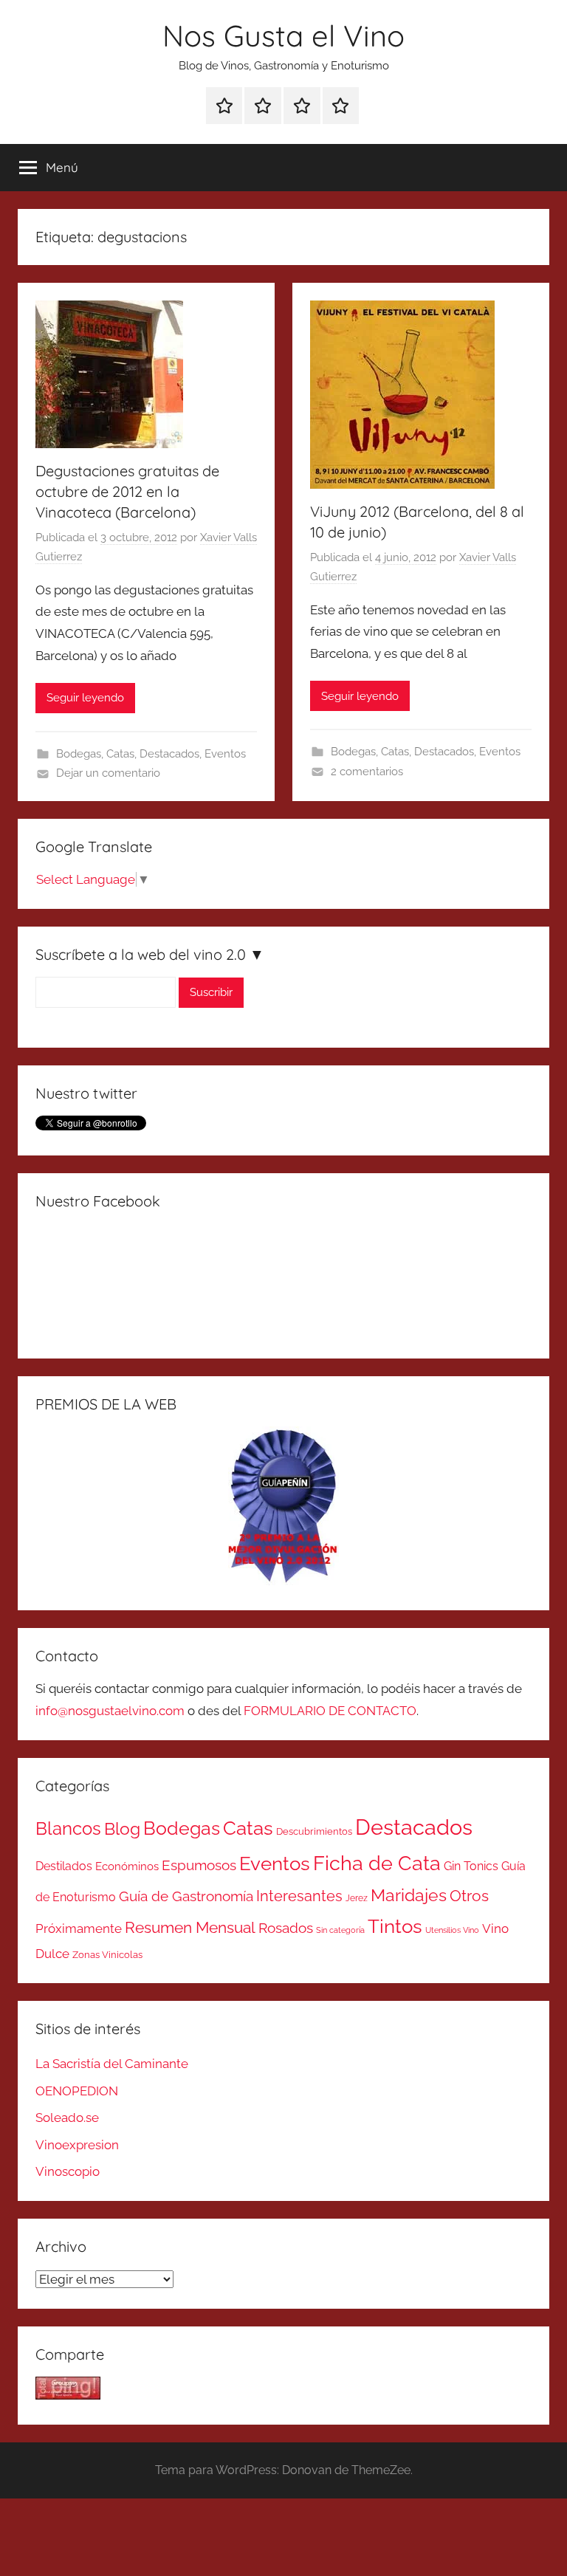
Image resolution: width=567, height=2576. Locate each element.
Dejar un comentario (108, 773)
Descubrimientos (314, 1831)
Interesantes (299, 1896)
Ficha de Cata (377, 1863)
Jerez (357, 1898)
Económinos (127, 1866)
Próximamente (79, 1928)
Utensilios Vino (452, 1930)
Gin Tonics (471, 1866)
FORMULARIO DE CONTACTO (330, 1711)
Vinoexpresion (77, 2145)
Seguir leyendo (85, 698)
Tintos (395, 1926)
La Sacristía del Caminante (112, 2064)
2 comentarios (367, 772)
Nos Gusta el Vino (283, 35)
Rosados (286, 1928)
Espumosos (199, 1865)
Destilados (64, 1866)
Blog (122, 1829)
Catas (120, 754)
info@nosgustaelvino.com (110, 1711)
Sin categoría (340, 1930)
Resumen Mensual (190, 1927)
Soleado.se (67, 2118)
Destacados (169, 754)
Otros (469, 1896)
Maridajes (409, 1895)
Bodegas (79, 754)
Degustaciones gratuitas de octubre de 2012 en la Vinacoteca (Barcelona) (127, 491)
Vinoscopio (68, 2171)
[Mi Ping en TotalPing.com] (68, 2395)
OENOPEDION (77, 2091)
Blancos (68, 1829)
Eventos (225, 754)
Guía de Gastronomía (186, 1896)
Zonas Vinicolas (107, 1955)
